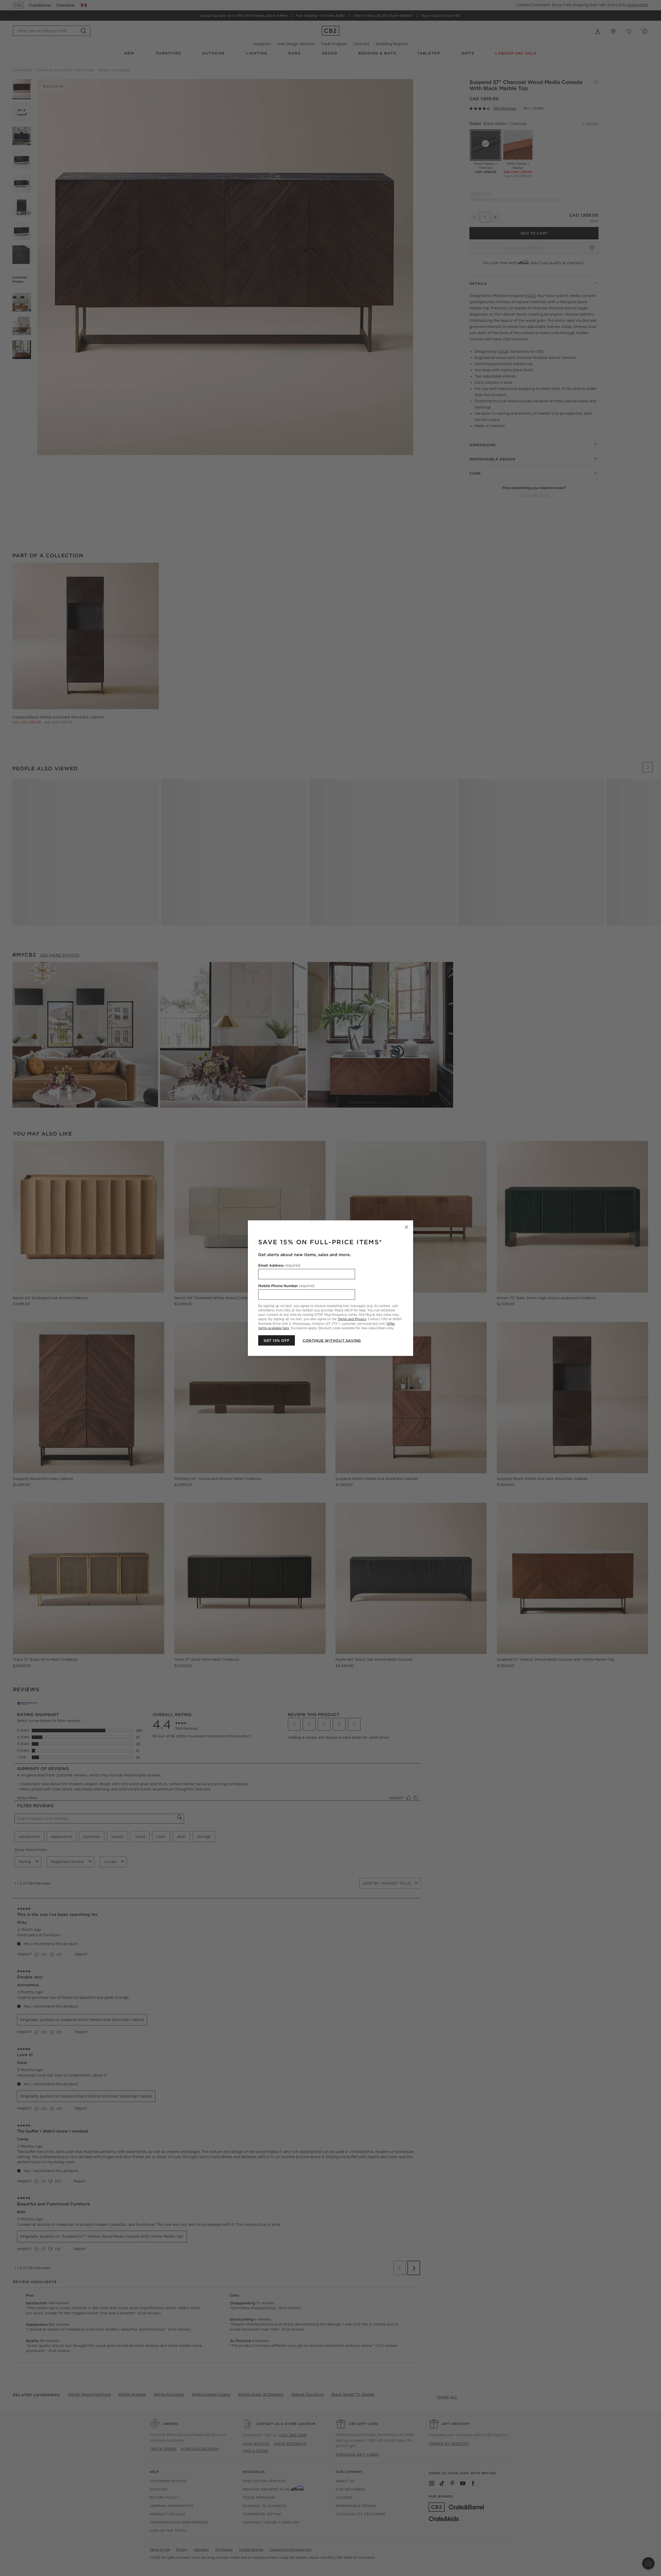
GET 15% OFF (277, 1340)
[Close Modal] (406, 1227)
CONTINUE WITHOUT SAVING (332, 1340)
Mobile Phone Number (286, 1286)
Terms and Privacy (352, 1319)
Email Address (279, 1265)
